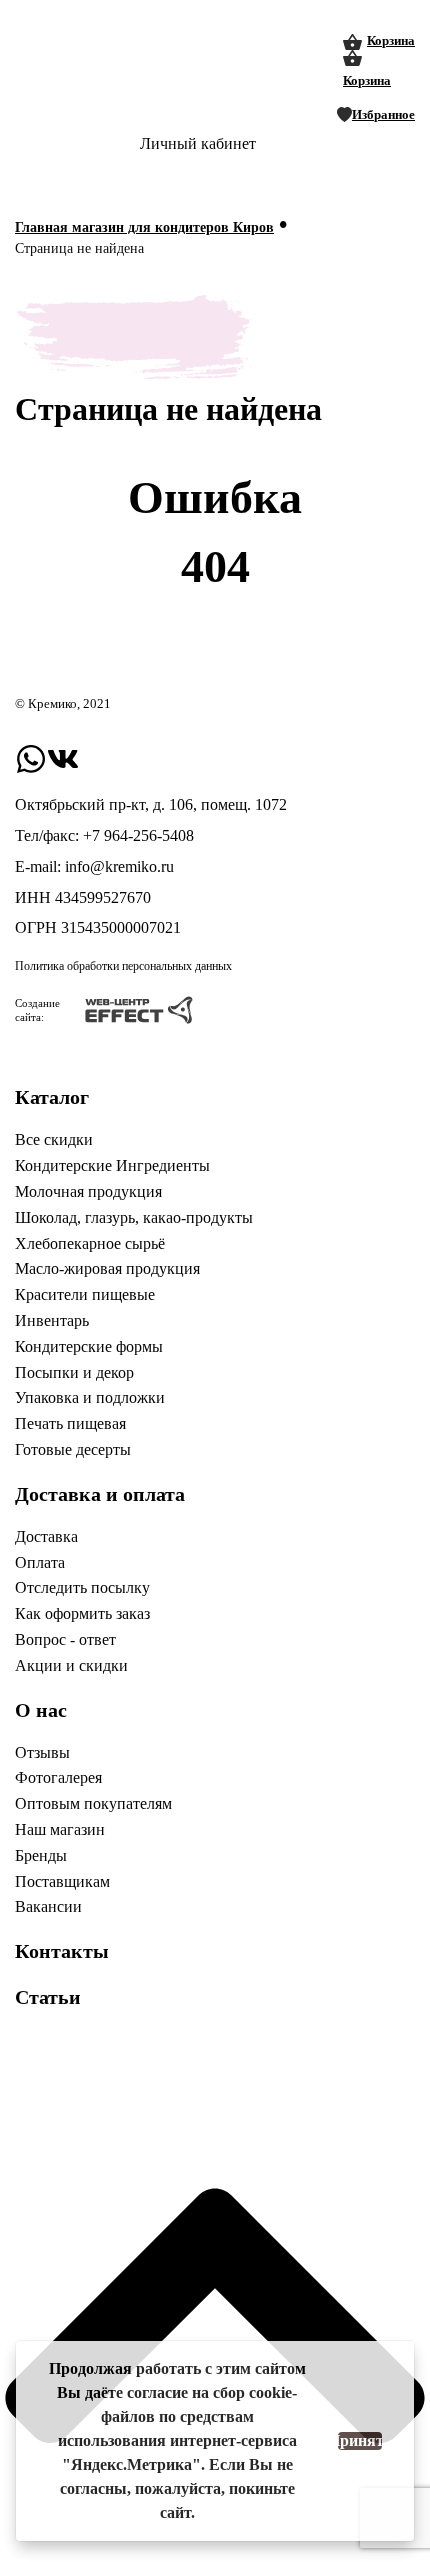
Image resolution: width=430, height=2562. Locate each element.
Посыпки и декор (74, 1372)
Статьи (48, 1997)
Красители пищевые (85, 1294)
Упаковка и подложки (90, 1397)
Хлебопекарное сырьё (90, 1243)
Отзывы (42, 1752)
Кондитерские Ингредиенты (112, 1165)
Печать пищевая (70, 1423)
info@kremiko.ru (119, 866)
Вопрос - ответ (65, 1639)
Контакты (62, 1951)
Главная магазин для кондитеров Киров (144, 227)
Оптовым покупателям (93, 1803)
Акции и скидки (71, 1665)
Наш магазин (60, 1829)
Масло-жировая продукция (107, 1268)
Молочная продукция (88, 1191)
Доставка (46, 1536)
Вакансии (48, 1906)
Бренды (41, 1855)
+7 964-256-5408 (138, 835)
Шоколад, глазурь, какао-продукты (134, 1217)
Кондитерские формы (89, 1346)
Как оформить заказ (82, 1613)
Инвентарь (52, 1320)
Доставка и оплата (100, 1494)
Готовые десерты (73, 1449)
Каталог (52, 1097)
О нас (41, 1710)
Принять (360, 2440)
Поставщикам (62, 1881)
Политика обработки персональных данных (123, 966)
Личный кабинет (198, 143)
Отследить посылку (82, 1587)
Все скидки (54, 1139)
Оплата (40, 1562)
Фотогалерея (58, 1777)
